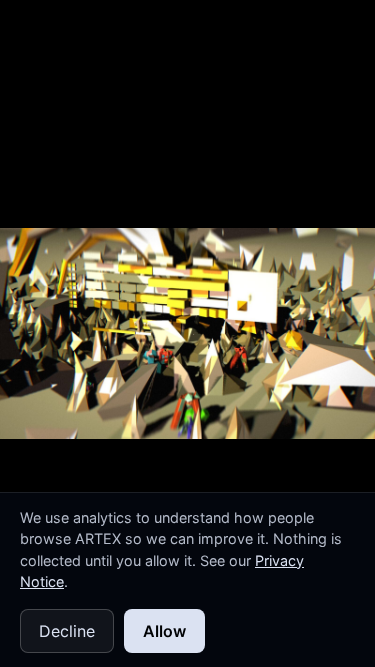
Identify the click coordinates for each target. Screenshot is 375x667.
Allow (164, 631)
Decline (67, 631)
